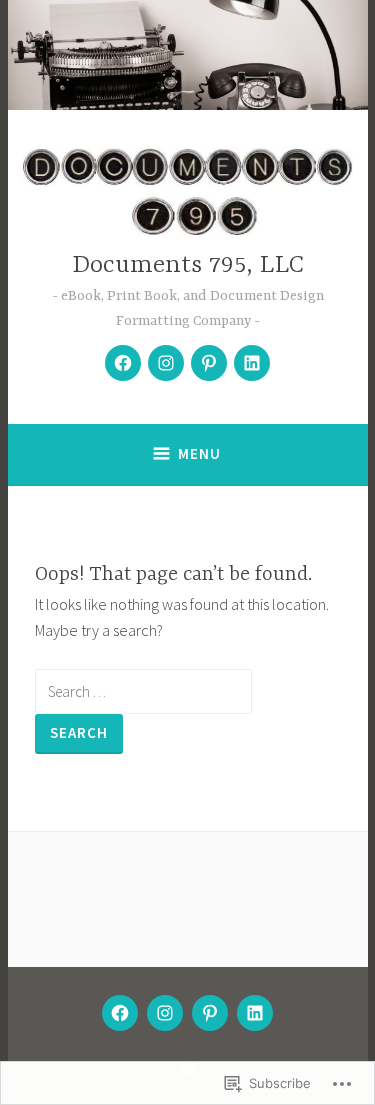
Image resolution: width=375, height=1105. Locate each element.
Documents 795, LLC (188, 265)
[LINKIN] (255, 1013)
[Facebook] (123, 363)
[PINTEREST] (210, 1013)
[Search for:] (143, 691)
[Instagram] (166, 363)
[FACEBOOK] (120, 1013)
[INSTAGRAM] (165, 1013)
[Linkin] (252, 363)
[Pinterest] (209, 363)
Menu (199, 453)
